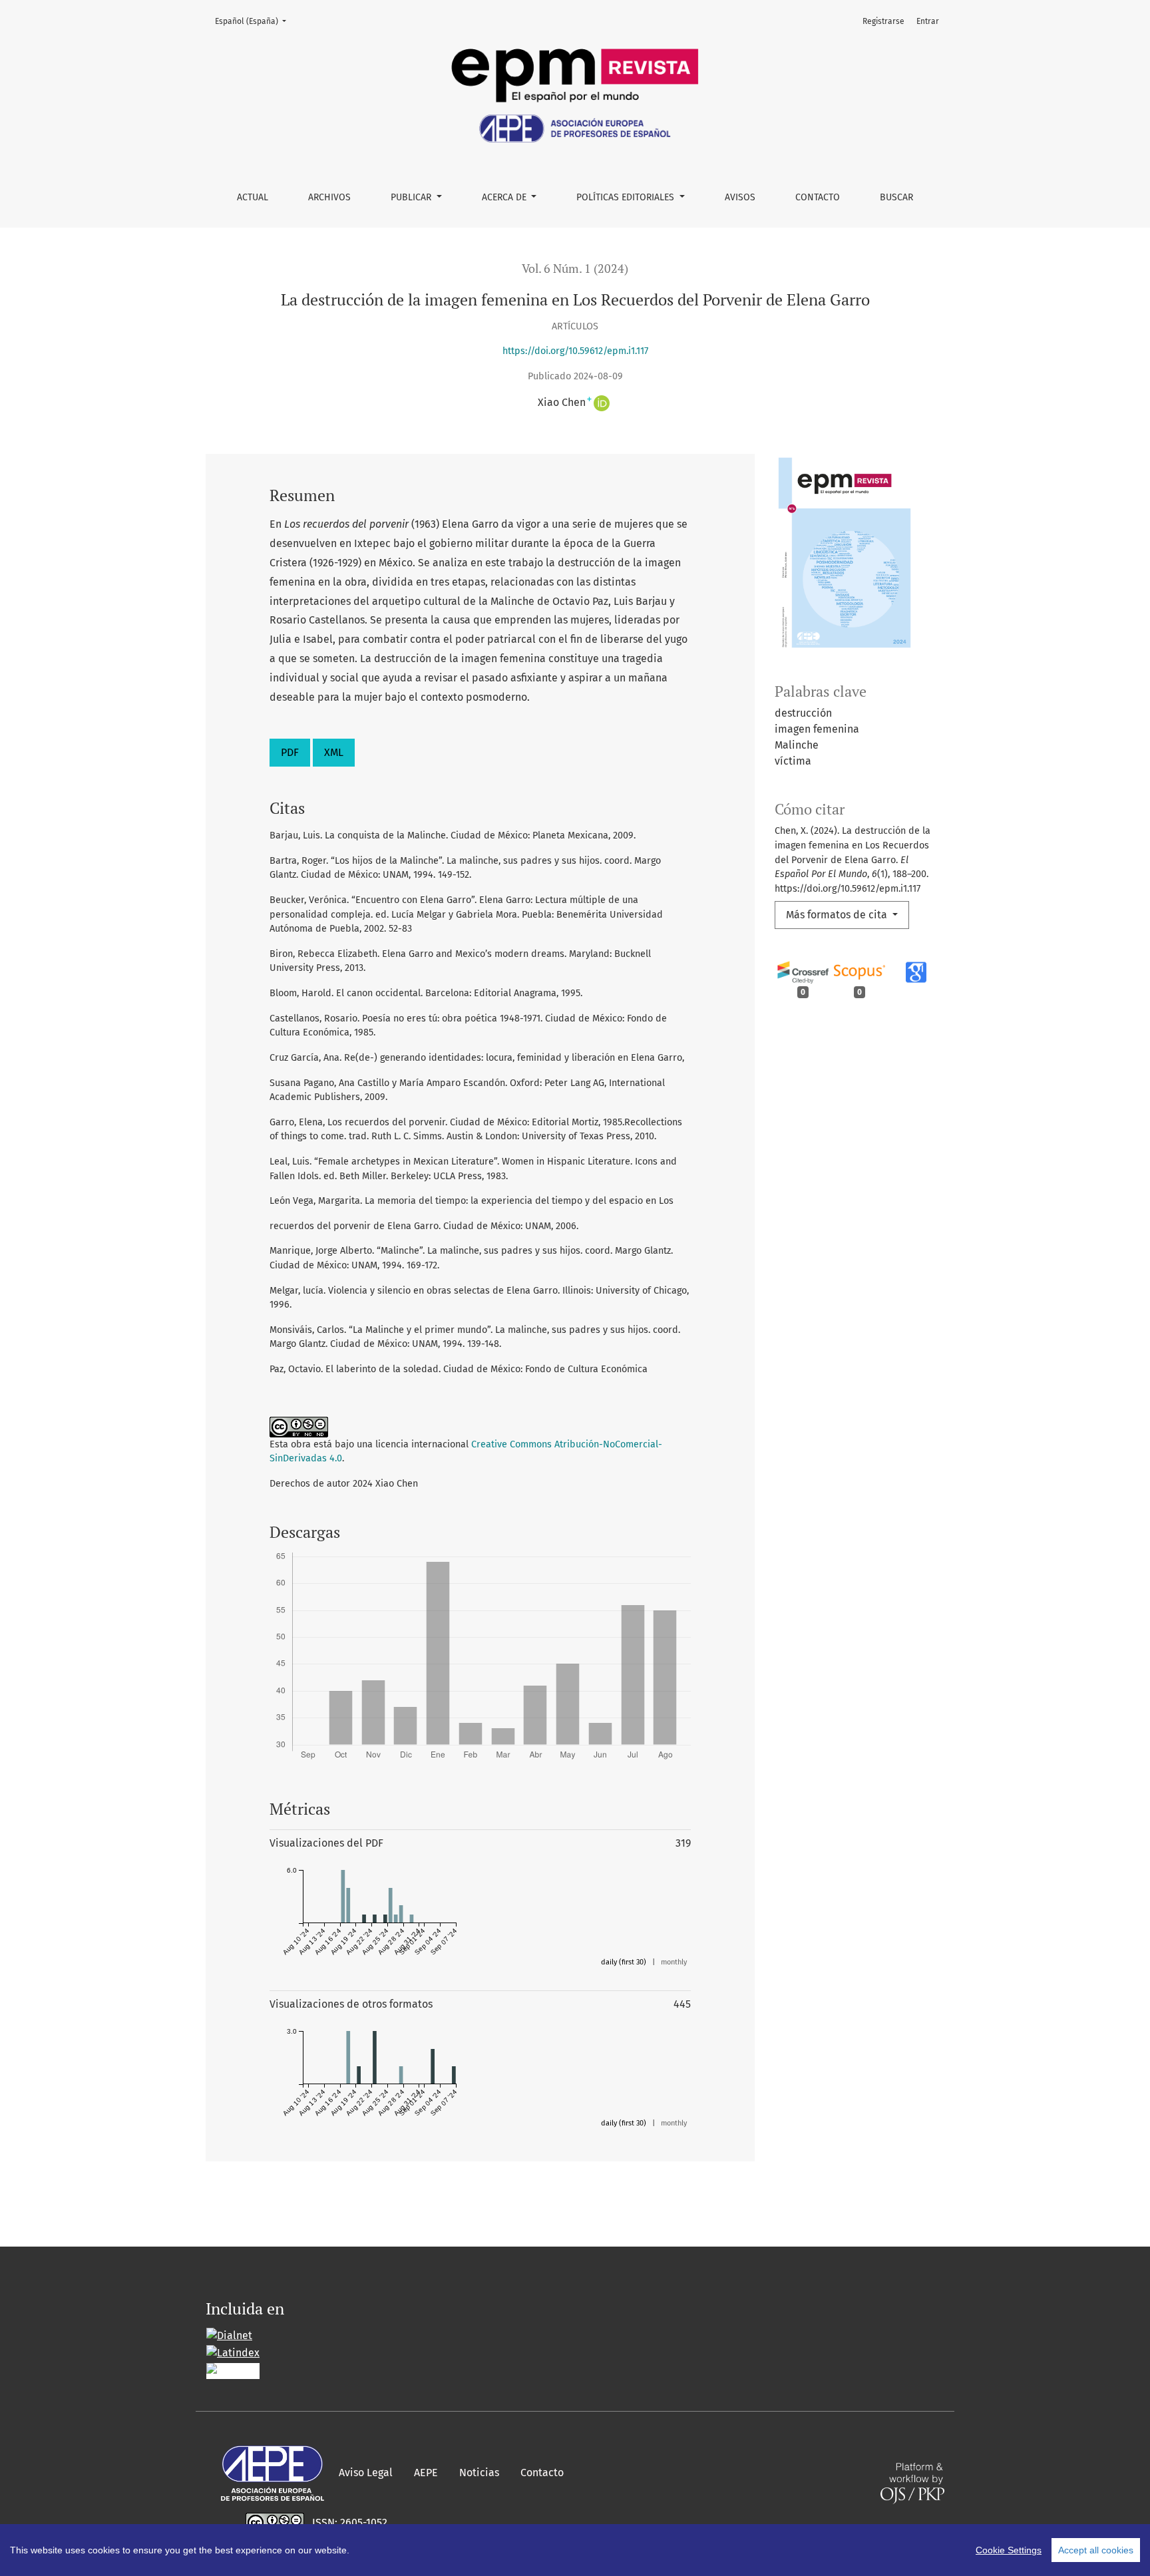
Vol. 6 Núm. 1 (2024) (575, 269)
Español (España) (255, 21)
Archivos (329, 197)
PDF (290, 752)
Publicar (412, 197)
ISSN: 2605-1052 (350, 2522)
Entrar (928, 21)
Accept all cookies (1096, 2550)
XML (334, 752)
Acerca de (505, 197)
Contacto (818, 197)
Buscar (896, 197)
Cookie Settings (1009, 2550)
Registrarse (883, 21)
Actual (253, 197)
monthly (674, 1962)
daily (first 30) (624, 1962)
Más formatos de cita (838, 915)
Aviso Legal (366, 2473)
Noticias (479, 2473)
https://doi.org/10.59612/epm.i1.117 (575, 351)
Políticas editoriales (627, 197)
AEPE (426, 2473)
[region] (575, 2550)
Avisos (740, 197)
